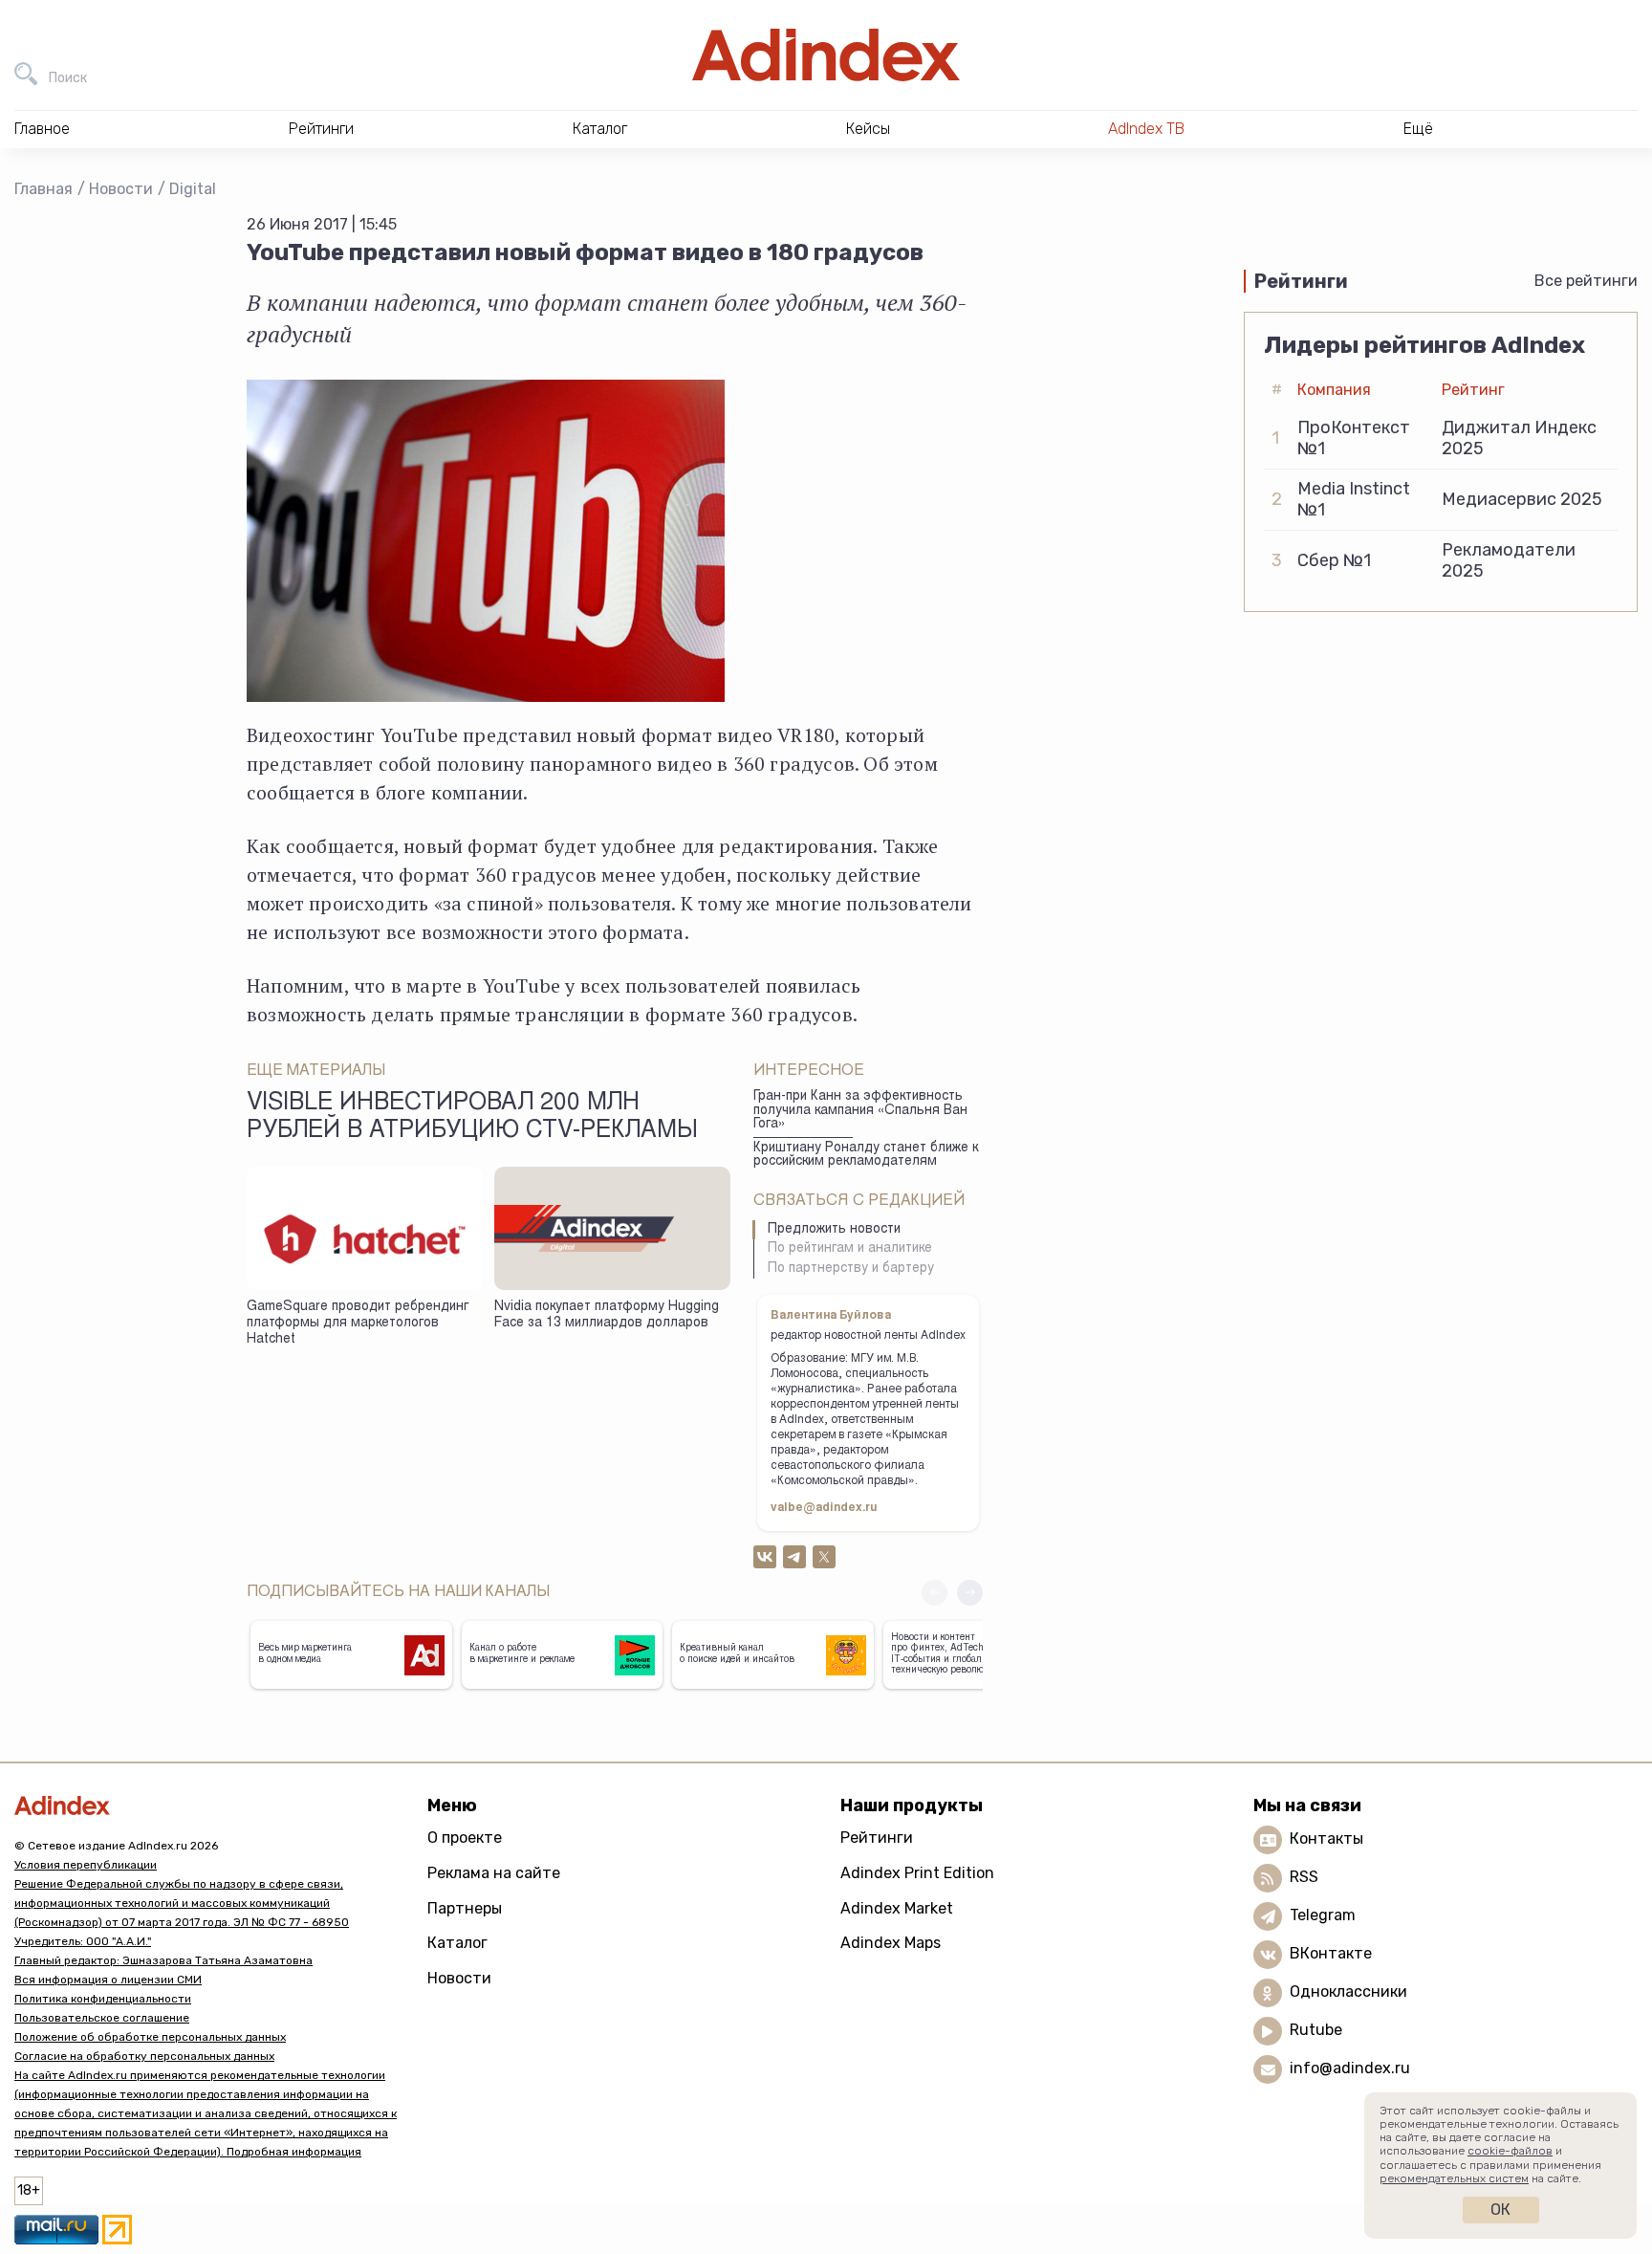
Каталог (457, 1943)
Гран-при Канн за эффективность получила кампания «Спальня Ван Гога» (860, 1111)
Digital (193, 189)
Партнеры (465, 1908)
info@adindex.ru (1350, 2069)
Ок (1500, 2210)
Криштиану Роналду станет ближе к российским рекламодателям (866, 1156)
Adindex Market (897, 1908)
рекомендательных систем (1454, 2178)
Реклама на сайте (494, 1873)
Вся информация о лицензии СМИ (108, 1980)
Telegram (1323, 1916)
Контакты (1326, 1839)
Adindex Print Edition (917, 1873)
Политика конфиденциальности (103, 1999)
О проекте (465, 1838)
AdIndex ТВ (1146, 129)
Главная (43, 189)
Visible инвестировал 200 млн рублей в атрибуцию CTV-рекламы (472, 1118)
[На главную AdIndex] (826, 55)
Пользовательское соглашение (102, 2018)
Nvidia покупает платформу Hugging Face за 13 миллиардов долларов (607, 1315)
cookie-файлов (1510, 2151)
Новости (121, 189)
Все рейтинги (1586, 281)
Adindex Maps (891, 1943)
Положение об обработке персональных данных (150, 2037)
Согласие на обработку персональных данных (144, 2056)
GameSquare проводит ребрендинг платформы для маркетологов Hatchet (358, 1323)
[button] (970, 1593)
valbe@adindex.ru (824, 1508)
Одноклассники (1348, 1992)
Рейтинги (877, 1838)
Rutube (1316, 2031)
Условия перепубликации (86, 1865)
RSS (1304, 1878)
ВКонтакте (1331, 1954)
